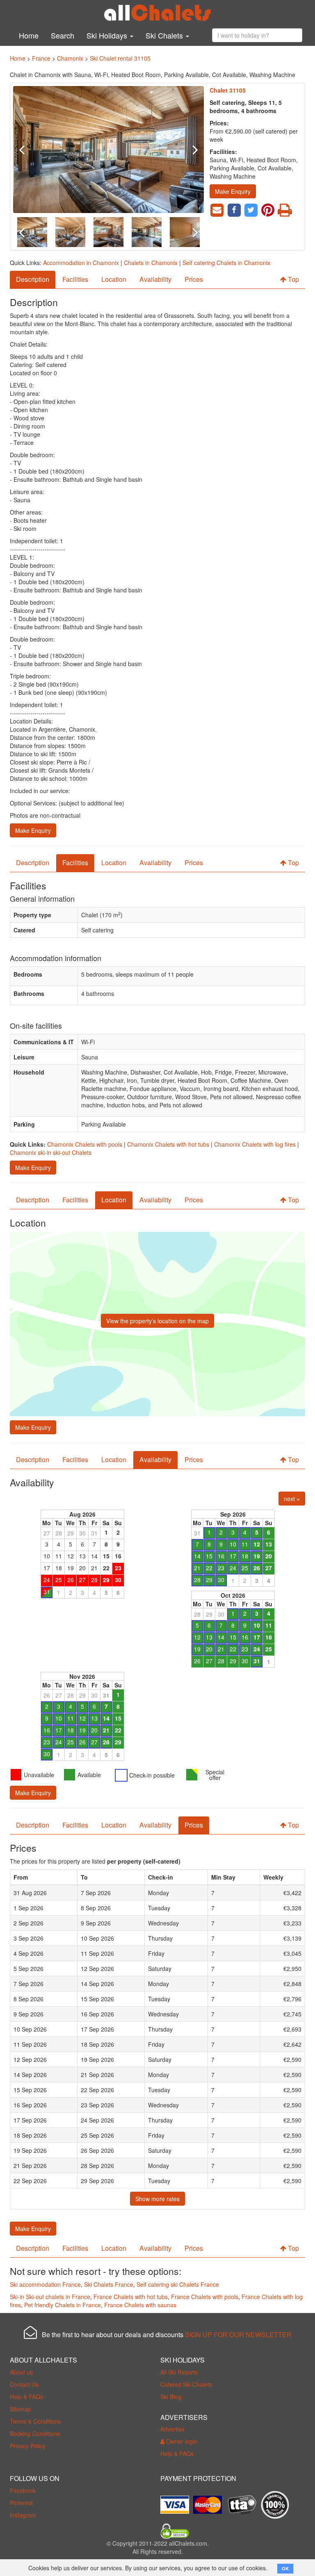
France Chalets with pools (205, 2297)
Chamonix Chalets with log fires (255, 1144)
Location (114, 279)
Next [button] (189, 150)
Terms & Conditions (35, 2421)
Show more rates (157, 2199)
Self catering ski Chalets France (178, 2284)
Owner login (181, 2441)
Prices (194, 279)
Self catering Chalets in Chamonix (226, 263)
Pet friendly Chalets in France (63, 2305)
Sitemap (21, 2409)
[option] (108, 150)
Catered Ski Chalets (186, 2384)
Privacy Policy (28, 2446)
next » (292, 1499)
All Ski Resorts (179, 2372)
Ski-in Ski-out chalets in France (50, 2297)
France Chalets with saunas (140, 2305)
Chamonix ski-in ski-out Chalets (51, 1152)
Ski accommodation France (45, 2284)
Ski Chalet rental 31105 (120, 58)
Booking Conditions (35, 2433)
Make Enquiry (233, 191)
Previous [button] (27, 150)
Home (29, 35)
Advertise (172, 2429)
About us (21, 2372)
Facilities (75, 279)
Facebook (23, 2490)
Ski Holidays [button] (108, 35)
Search (63, 35)
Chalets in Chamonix (151, 263)
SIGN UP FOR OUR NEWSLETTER (238, 2334)
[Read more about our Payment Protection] (177, 2502)
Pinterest (21, 2503)
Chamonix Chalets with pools (85, 1144)
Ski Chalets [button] (165, 35)
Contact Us (24, 2384)
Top (293, 279)
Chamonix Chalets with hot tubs (168, 1144)
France (41, 58)
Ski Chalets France (109, 2284)
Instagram (23, 2515)
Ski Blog (171, 2397)
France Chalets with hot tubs (131, 2297)
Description (33, 279)
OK (285, 2568)
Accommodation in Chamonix (81, 263)
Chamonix (70, 58)
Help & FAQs (26, 2397)
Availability (155, 279)
